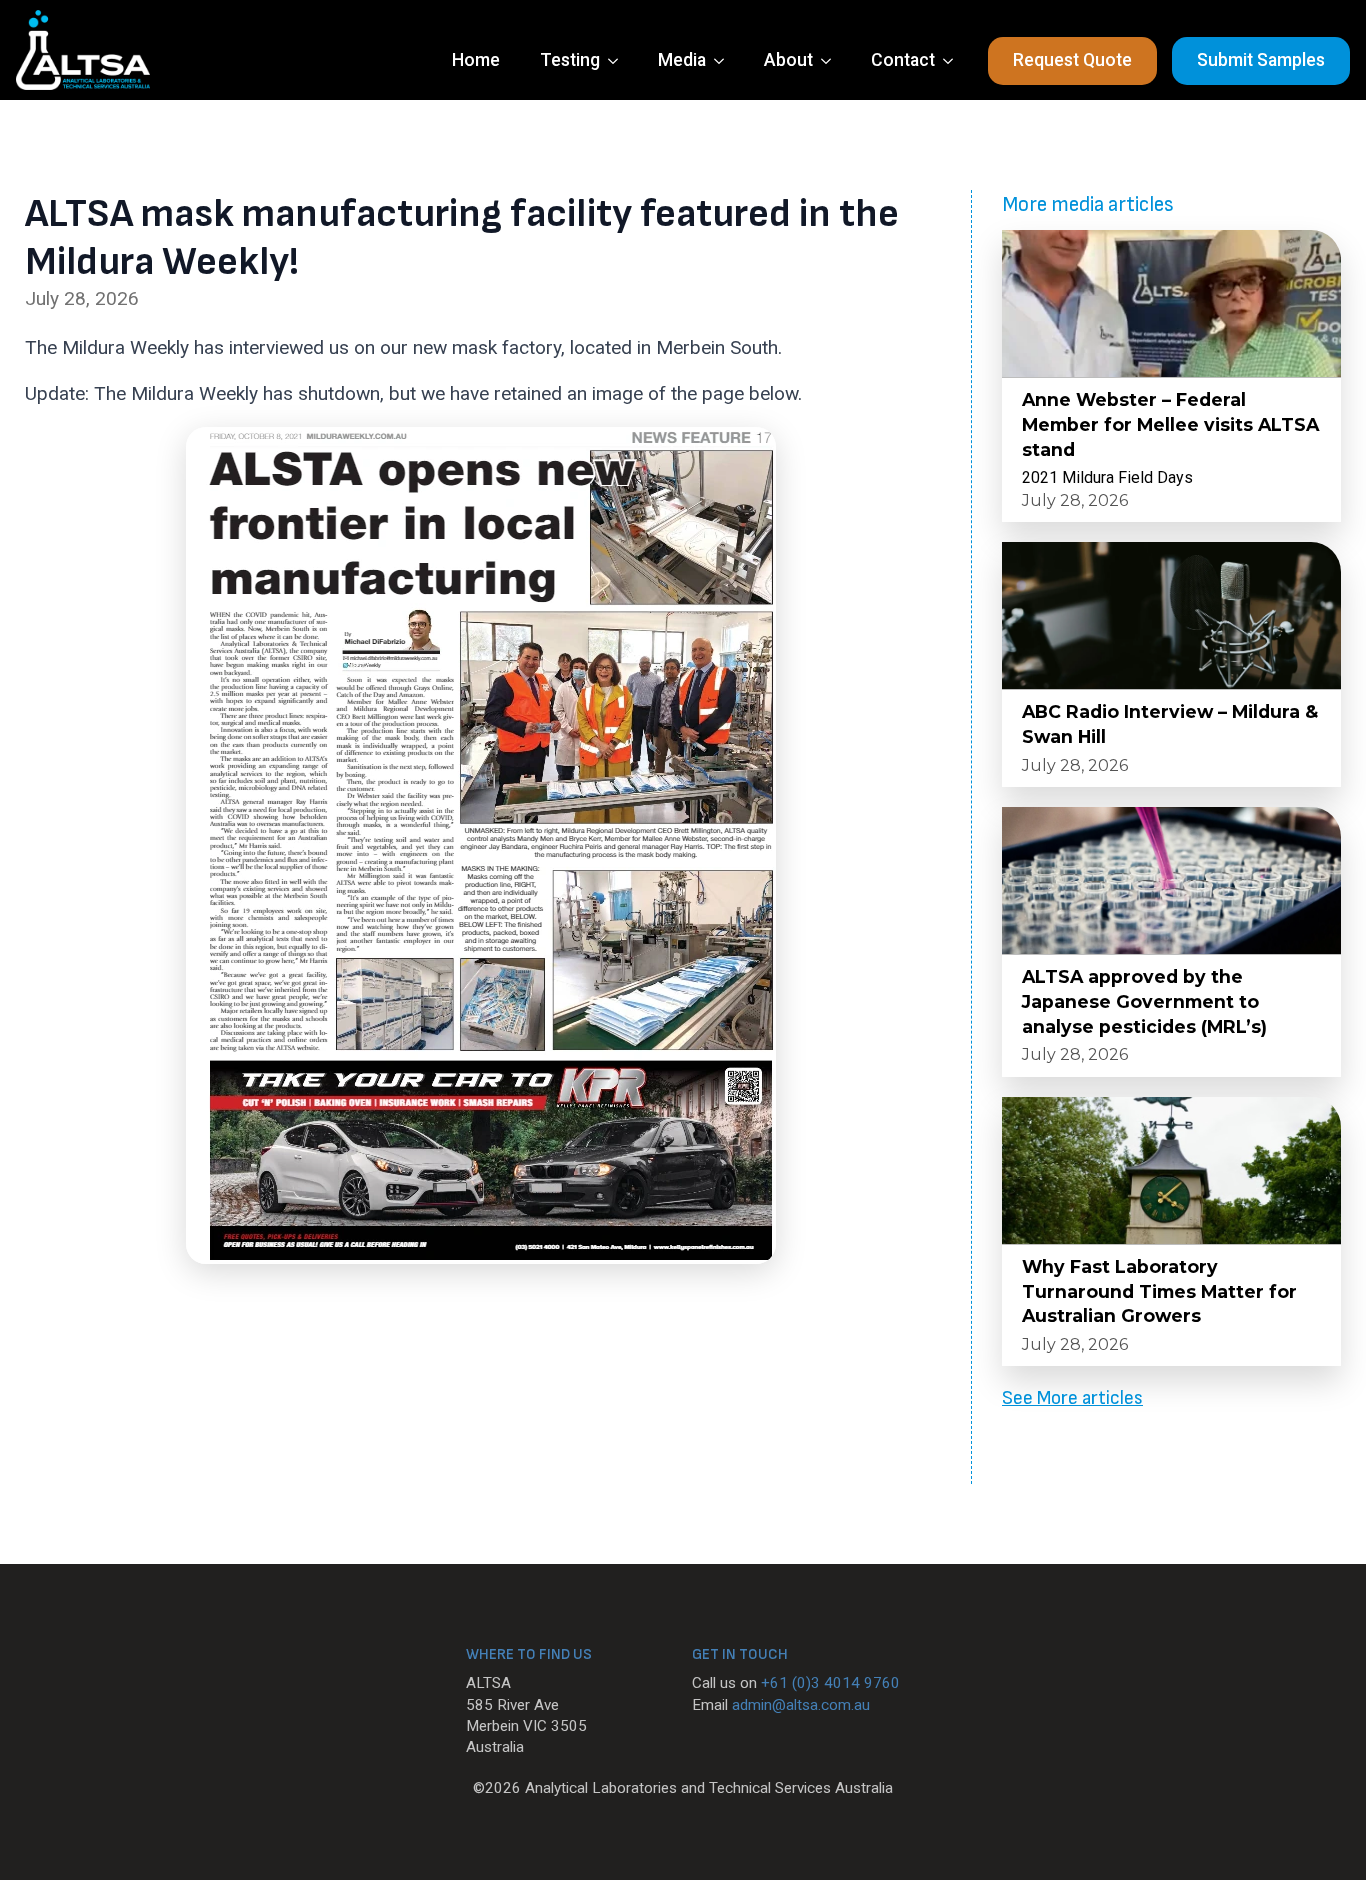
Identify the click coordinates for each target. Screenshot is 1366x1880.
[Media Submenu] (725, 61)
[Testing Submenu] (619, 61)
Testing (570, 60)
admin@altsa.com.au (801, 1705)
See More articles (1072, 1398)
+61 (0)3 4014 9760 (830, 1683)
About (788, 60)
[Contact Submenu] (954, 61)
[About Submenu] (832, 61)
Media (682, 60)
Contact (903, 60)
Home (476, 60)
